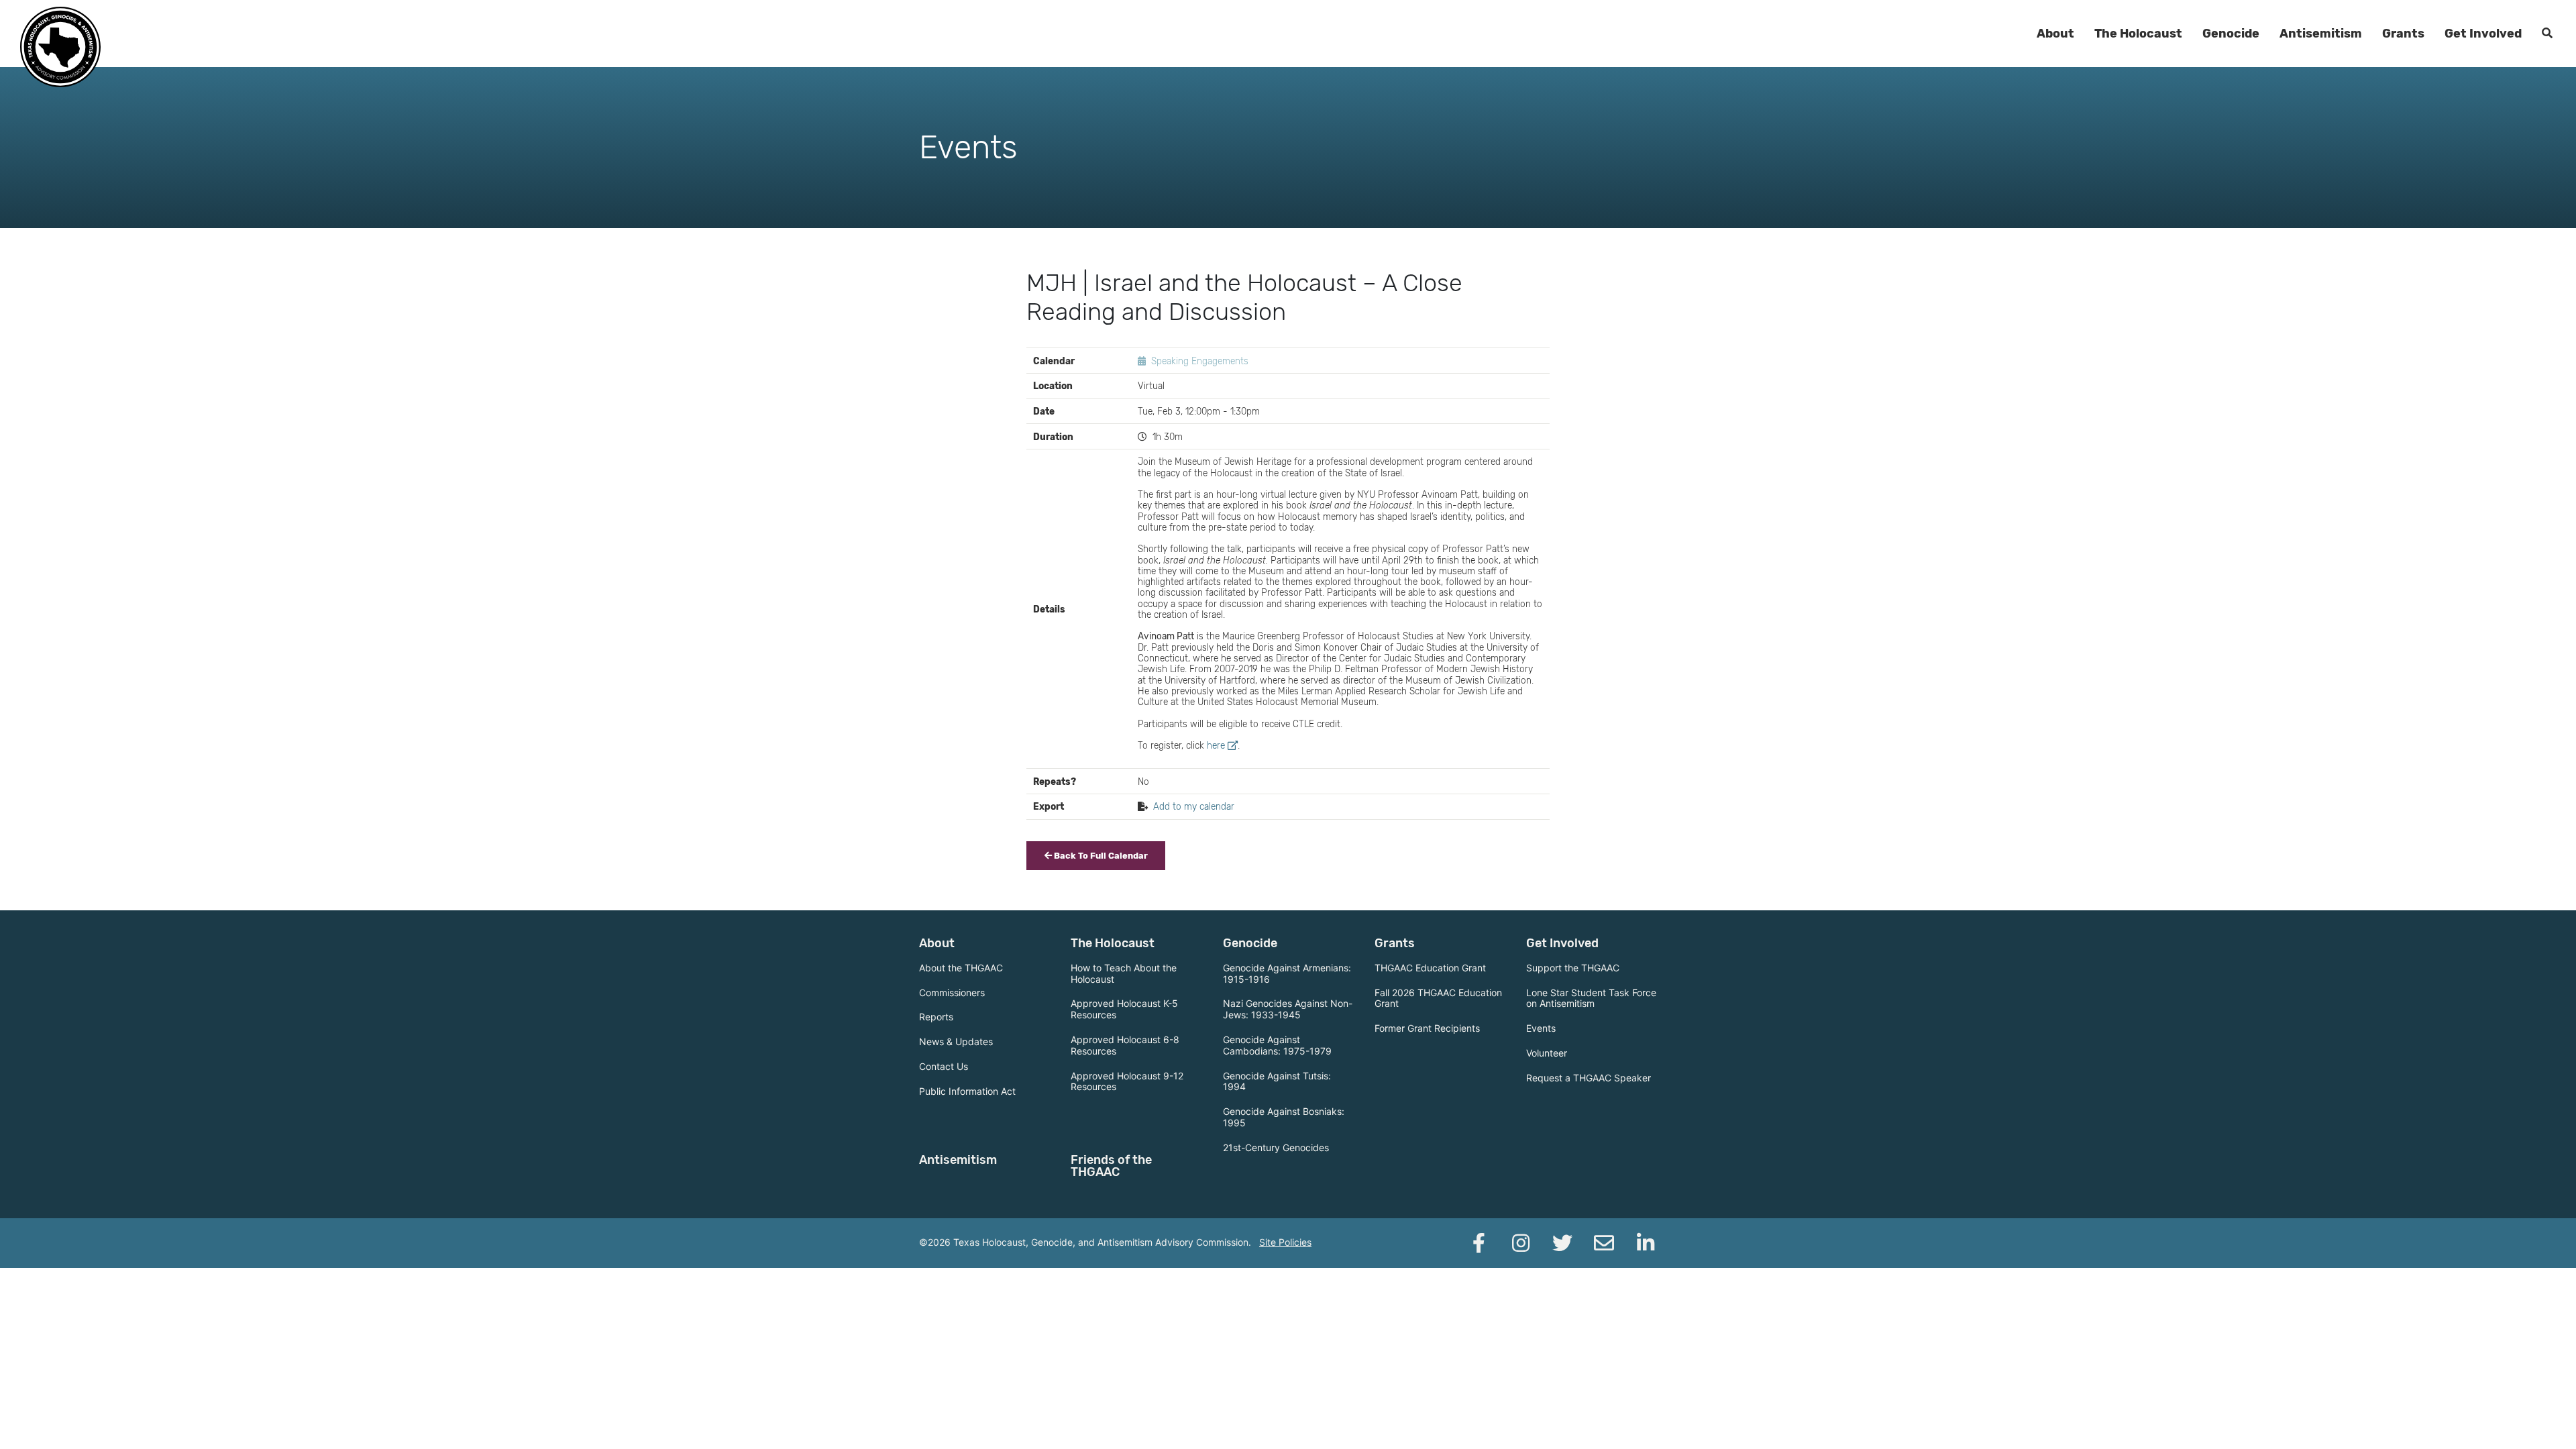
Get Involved (2483, 34)
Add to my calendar (1194, 806)
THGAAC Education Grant (1430, 968)
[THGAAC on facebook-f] (1479, 1243)
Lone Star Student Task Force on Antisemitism (1591, 998)
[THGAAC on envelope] (1604, 1243)
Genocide (2231, 34)
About (2055, 34)
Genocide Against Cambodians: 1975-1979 (1277, 1045)
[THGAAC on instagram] (1521, 1243)
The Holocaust (2138, 34)
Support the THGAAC (1573, 968)
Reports (936, 1017)
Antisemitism (2321, 34)
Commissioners (952, 992)
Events (1541, 1028)
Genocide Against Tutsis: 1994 (1277, 1081)
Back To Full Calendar (1100, 856)
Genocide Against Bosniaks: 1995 (1284, 1117)
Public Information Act (967, 1091)
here (1216, 745)
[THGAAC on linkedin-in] (1646, 1243)
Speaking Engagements (1200, 361)
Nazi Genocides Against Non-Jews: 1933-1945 (1288, 1009)
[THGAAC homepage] (60, 47)
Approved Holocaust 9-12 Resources (1127, 1081)
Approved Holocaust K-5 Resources (1124, 1009)
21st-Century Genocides (1276, 1147)
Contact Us (944, 1066)
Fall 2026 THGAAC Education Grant (1438, 998)
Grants (2403, 34)
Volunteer (1547, 1053)
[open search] (2547, 34)
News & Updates (956, 1041)
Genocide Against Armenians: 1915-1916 (1287, 973)
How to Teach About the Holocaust (1124, 973)
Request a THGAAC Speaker (1589, 1078)
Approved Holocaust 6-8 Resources (1125, 1045)
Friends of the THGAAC (1111, 1166)
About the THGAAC (961, 968)
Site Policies (1285, 1242)
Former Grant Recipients (1427, 1028)
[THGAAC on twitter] (1562, 1243)
